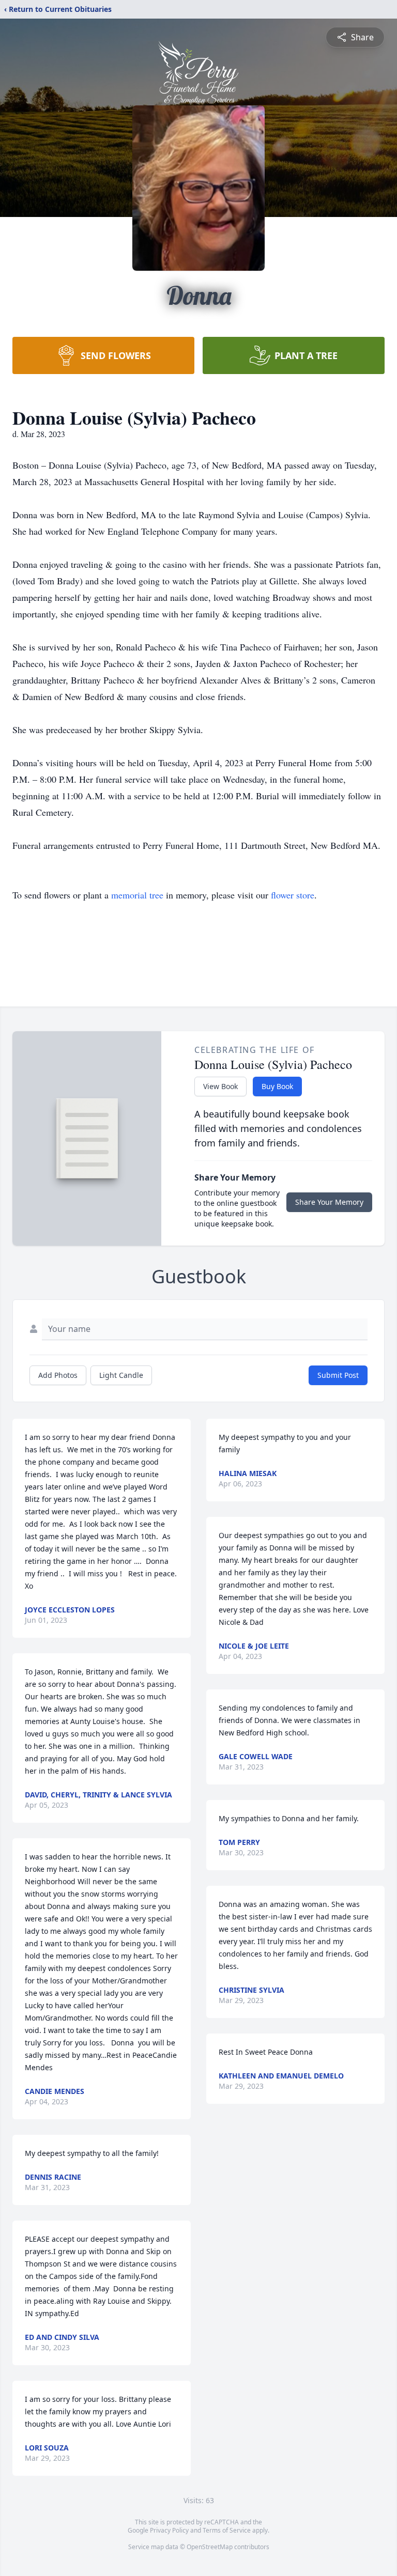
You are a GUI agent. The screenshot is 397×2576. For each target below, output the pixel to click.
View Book (220, 1086)
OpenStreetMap (210, 2547)
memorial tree (137, 895)
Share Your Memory (329, 1202)
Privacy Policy (169, 2530)
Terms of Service (227, 2530)
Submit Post (338, 1375)
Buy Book (277, 1086)
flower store (293, 895)
